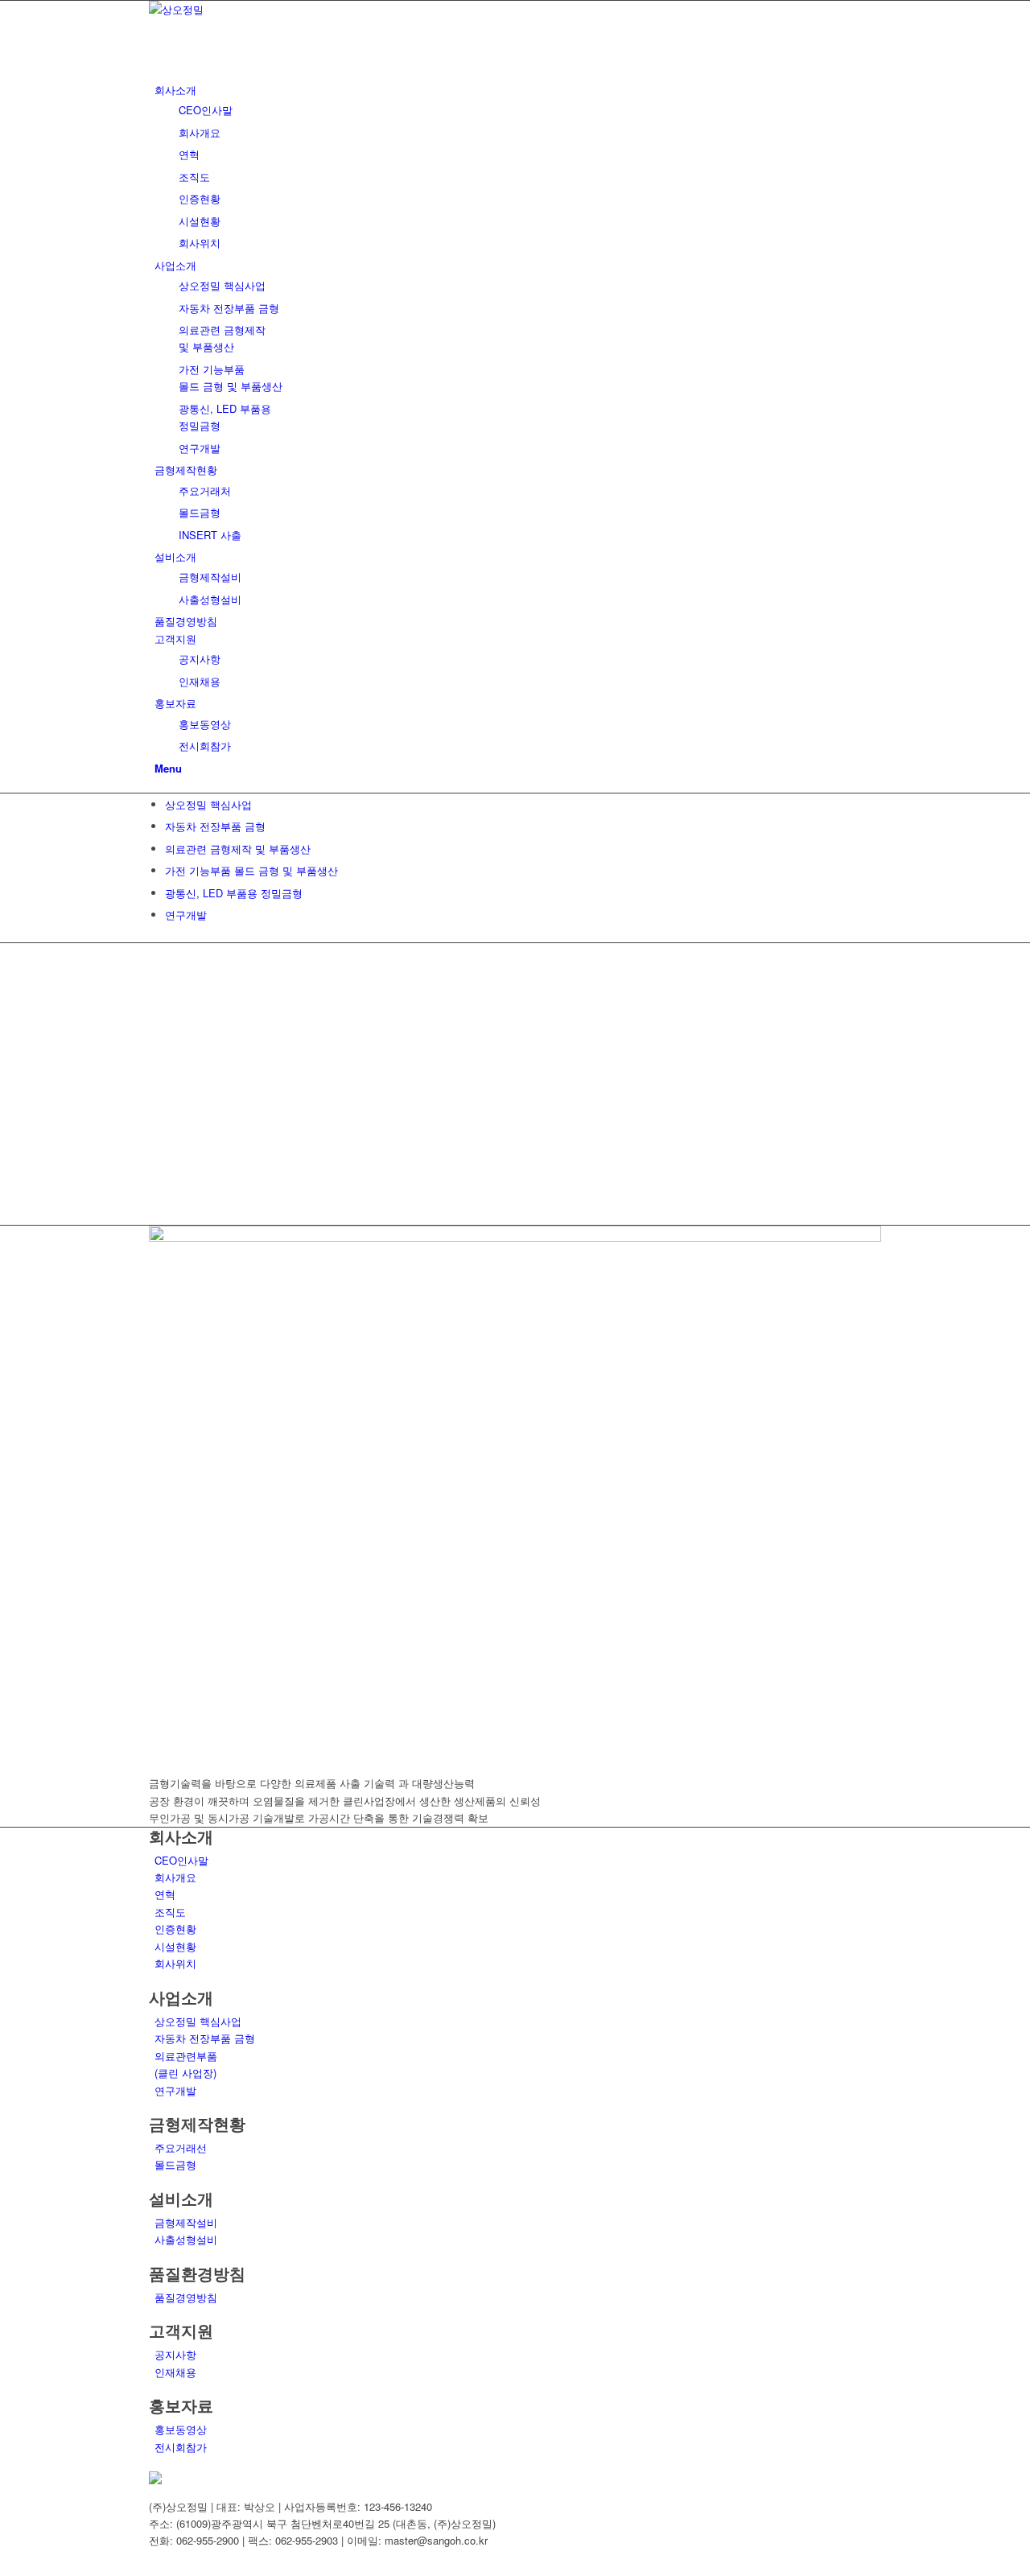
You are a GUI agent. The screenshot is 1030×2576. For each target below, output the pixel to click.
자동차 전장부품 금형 (215, 826)
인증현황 (175, 1929)
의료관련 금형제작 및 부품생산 (238, 849)
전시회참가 (181, 2447)
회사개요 (175, 1877)
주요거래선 (181, 2147)
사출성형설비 (186, 2239)
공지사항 (175, 2354)
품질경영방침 (186, 2297)
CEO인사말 (181, 1860)
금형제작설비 (186, 2222)
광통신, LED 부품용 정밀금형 (234, 893)
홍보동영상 (181, 2429)
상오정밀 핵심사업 (208, 804)
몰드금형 (175, 2164)
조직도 (170, 1912)
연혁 (165, 1894)
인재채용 (175, 2372)
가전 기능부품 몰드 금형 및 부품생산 (251, 870)
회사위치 (175, 1963)
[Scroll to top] (4, 2567)
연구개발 (186, 915)
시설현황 (175, 1946)
